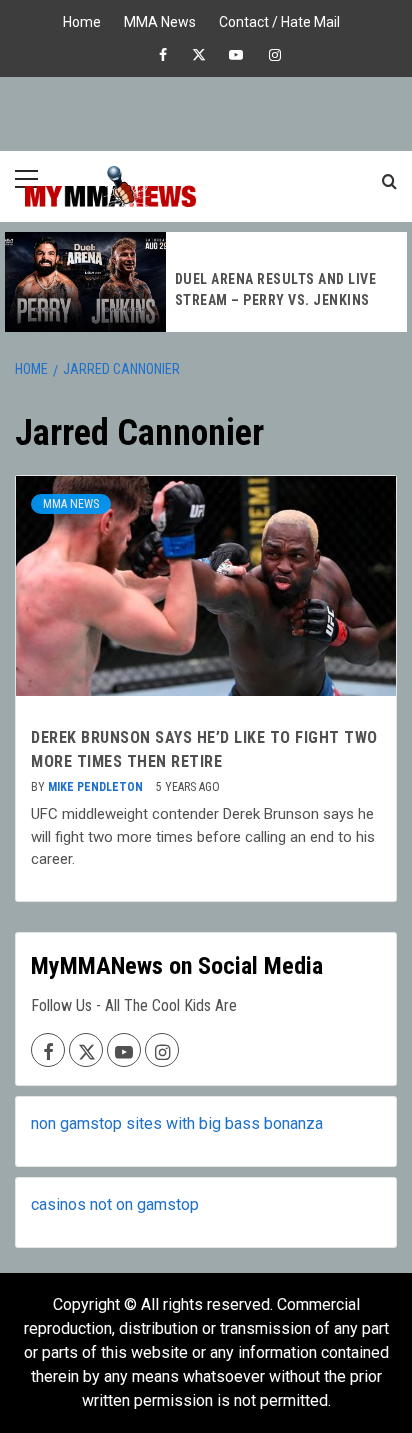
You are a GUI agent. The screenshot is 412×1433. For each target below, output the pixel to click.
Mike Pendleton (97, 787)
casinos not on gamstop (115, 1204)
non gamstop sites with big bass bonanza (177, 1123)
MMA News (160, 19)
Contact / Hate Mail (279, 19)
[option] (206, 282)
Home (82, 19)
